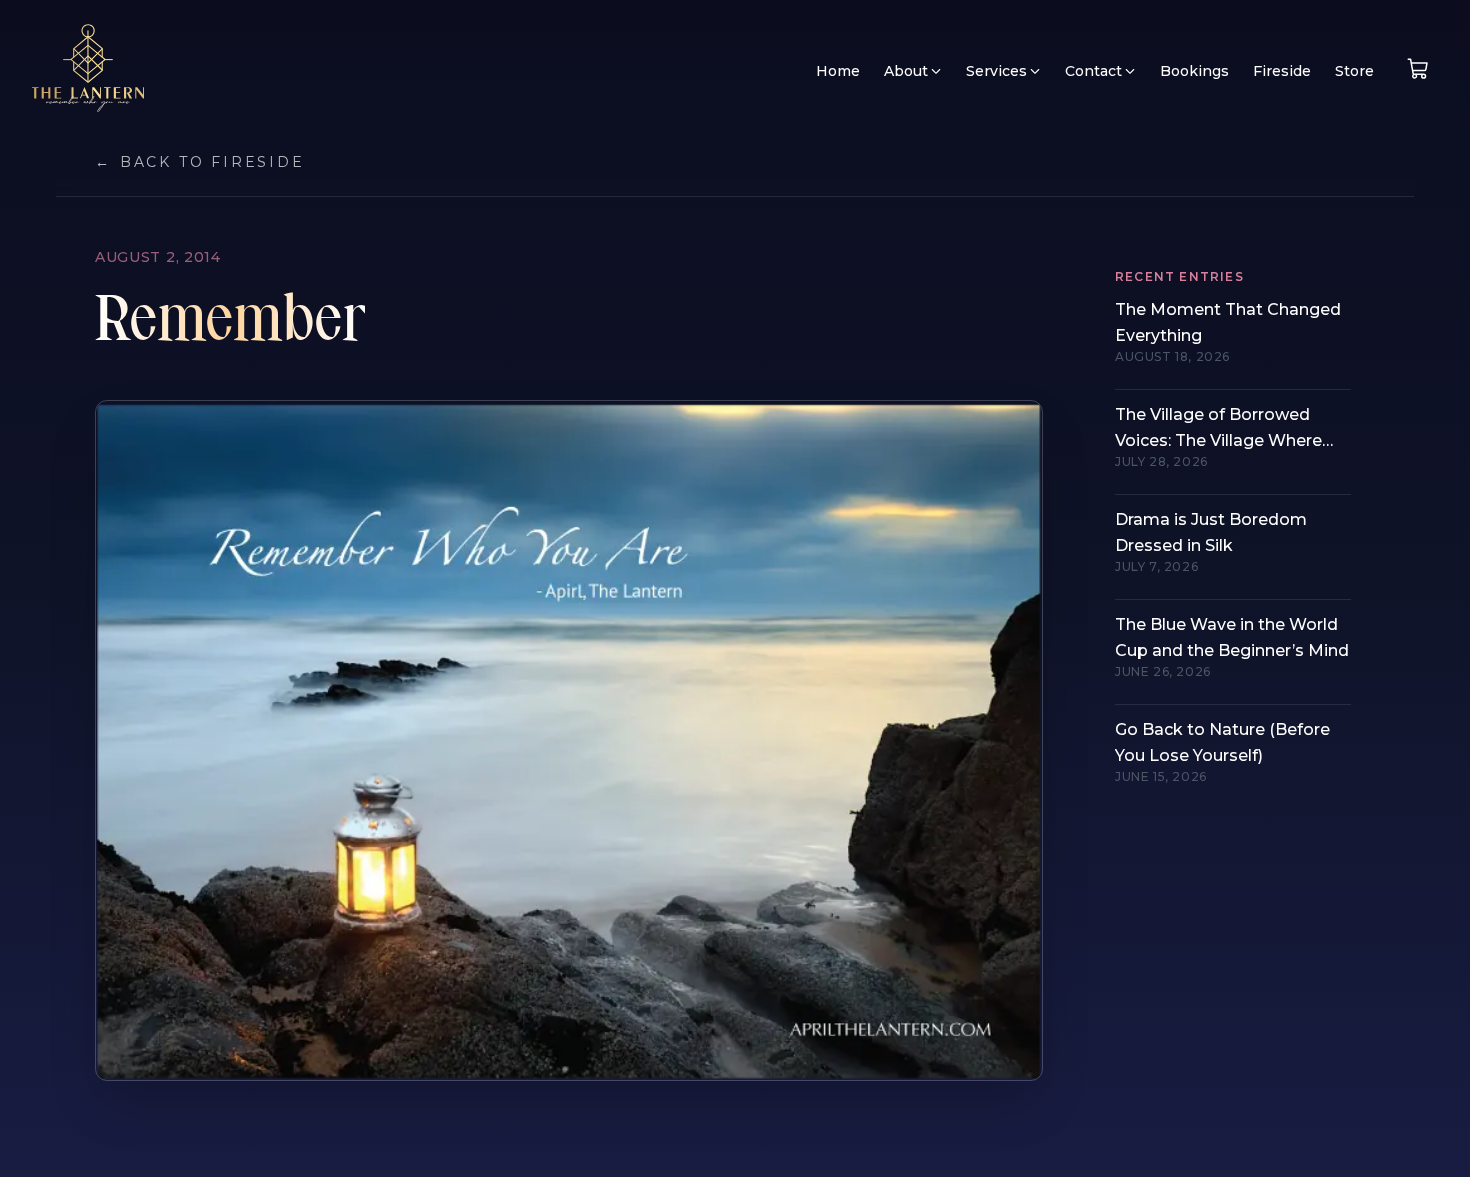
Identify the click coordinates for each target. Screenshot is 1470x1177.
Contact (1093, 71)
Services (996, 71)
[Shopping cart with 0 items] (1418, 69)
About (906, 71)
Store (1354, 71)
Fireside (1282, 71)
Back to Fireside (200, 162)
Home (838, 71)
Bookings (1194, 71)
